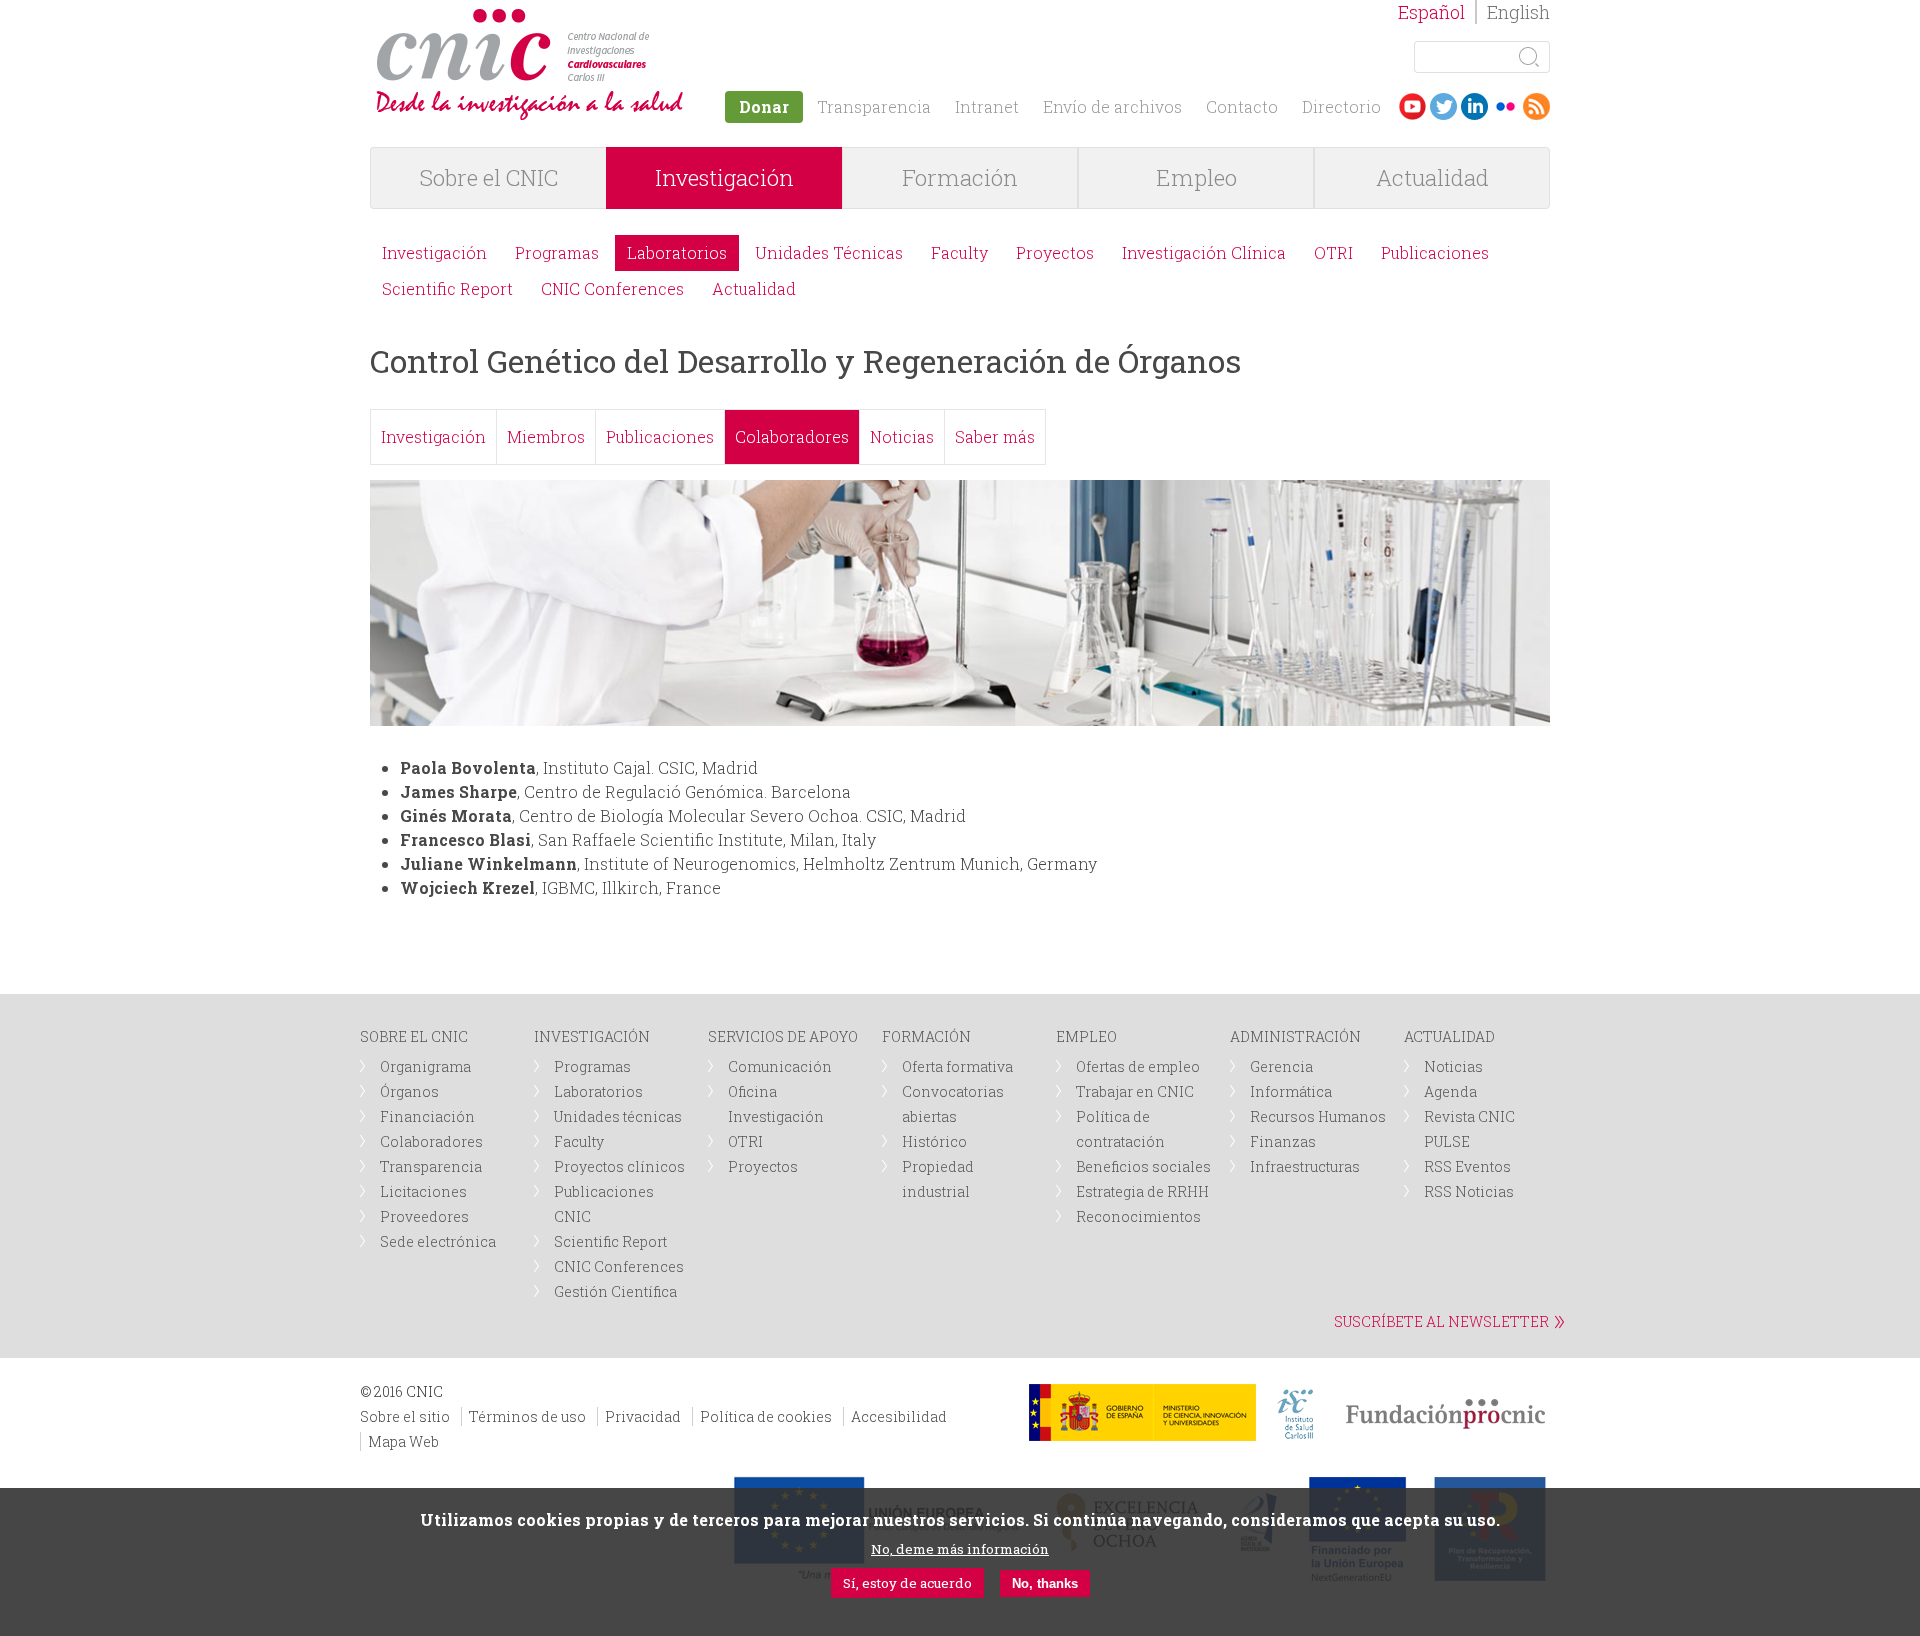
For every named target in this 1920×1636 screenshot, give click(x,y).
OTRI (1333, 252)
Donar (764, 106)
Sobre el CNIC (489, 177)
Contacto (1242, 106)
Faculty (959, 252)
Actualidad (1432, 177)
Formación (960, 177)
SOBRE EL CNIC (414, 1036)
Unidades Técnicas (829, 252)
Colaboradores (792, 436)
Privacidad (643, 1416)
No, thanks (1045, 1583)
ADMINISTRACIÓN (1295, 1036)
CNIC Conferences (612, 288)
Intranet (987, 106)
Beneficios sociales (1143, 1166)
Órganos (409, 1091)
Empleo (1196, 177)
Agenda (1450, 1091)
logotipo (656, 18)
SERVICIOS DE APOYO (783, 1036)
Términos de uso (527, 1416)
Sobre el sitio (405, 1416)
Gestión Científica (615, 1291)
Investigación (724, 177)
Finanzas (1283, 1141)
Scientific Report (447, 288)
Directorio (1341, 106)
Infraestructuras (1305, 1166)
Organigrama (425, 1066)
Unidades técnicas (618, 1116)
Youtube (1412, 106)
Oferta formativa (957, 1066)
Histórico (934, 1141)
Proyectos (1055, 252)
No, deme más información (960, 1549)
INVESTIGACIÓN (592, 1036)
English (1518, 12)
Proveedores (424, 1216)
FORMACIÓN (926, 1036)
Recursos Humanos (1318, 1116)
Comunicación (780, 1066)
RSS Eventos (1467, 1166)
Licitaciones (423, 1191)
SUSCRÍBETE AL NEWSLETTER (1441, 1321)
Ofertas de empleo (1138, 1066)
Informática (1291, 1091)
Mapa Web (403, 1441)
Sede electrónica (438, 1241)
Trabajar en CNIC (1135, 1091)
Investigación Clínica (1204, 252)
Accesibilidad (899, 1416)
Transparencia (874, 106)
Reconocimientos (1138, 1216)
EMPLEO (1086, 1036)
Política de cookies (766, 1416)
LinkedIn (1474, 106)
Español (1431, 12)
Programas (557, 252)
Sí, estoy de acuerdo (907, 1583)
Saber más (995, 436)
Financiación (427, 1116)
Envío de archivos (1112, 106)
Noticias (902, 436)
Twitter (1443, 106)
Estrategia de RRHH (1142, 1191)
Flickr (1505, 106)
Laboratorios (677, 252)
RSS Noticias (1469, 1191)
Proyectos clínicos (619, 1166)
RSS (1536, 106)
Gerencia (1281, 1066)
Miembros (546, 436)
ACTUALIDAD (1449, 1036)
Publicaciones (1435, 252)
